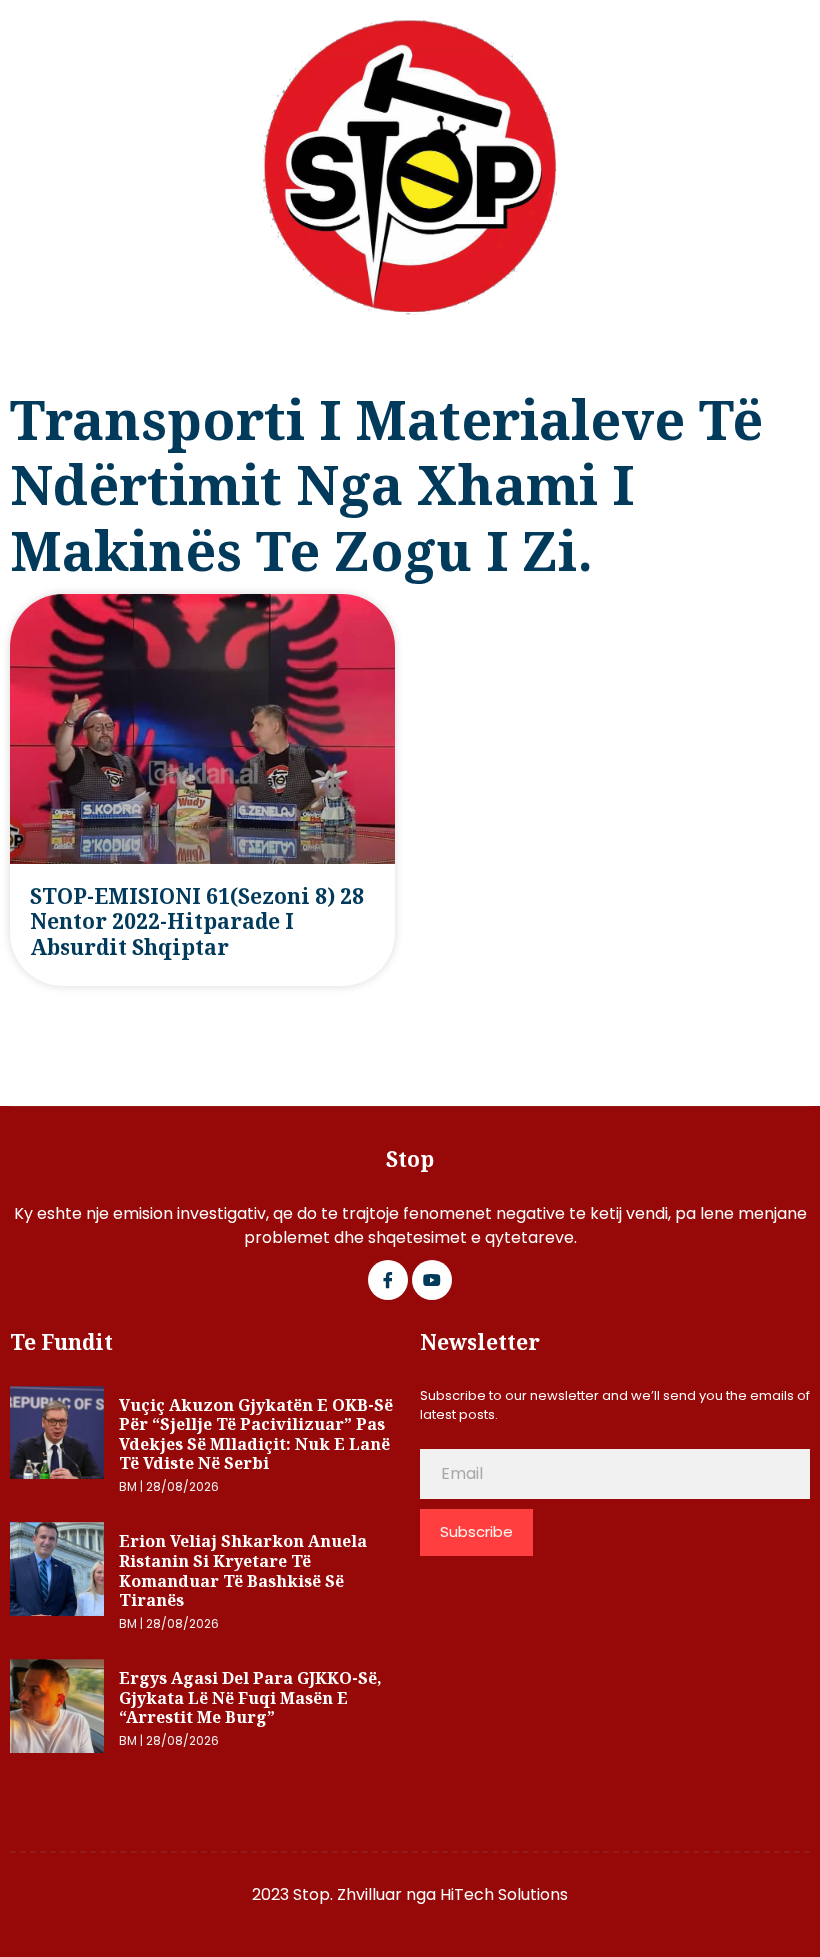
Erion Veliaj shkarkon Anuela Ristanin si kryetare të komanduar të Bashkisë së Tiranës (243, 1570)
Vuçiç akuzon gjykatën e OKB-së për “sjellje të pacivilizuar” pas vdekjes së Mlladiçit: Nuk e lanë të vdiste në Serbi (256, 1434)
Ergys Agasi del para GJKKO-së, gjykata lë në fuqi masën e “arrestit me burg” (250, 1697)
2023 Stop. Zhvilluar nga (346, 1894)
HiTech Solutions (504, 1894)
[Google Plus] (432, 1280)
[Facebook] (388, 1280)
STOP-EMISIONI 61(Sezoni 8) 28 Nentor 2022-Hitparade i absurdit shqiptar (197, 921)
